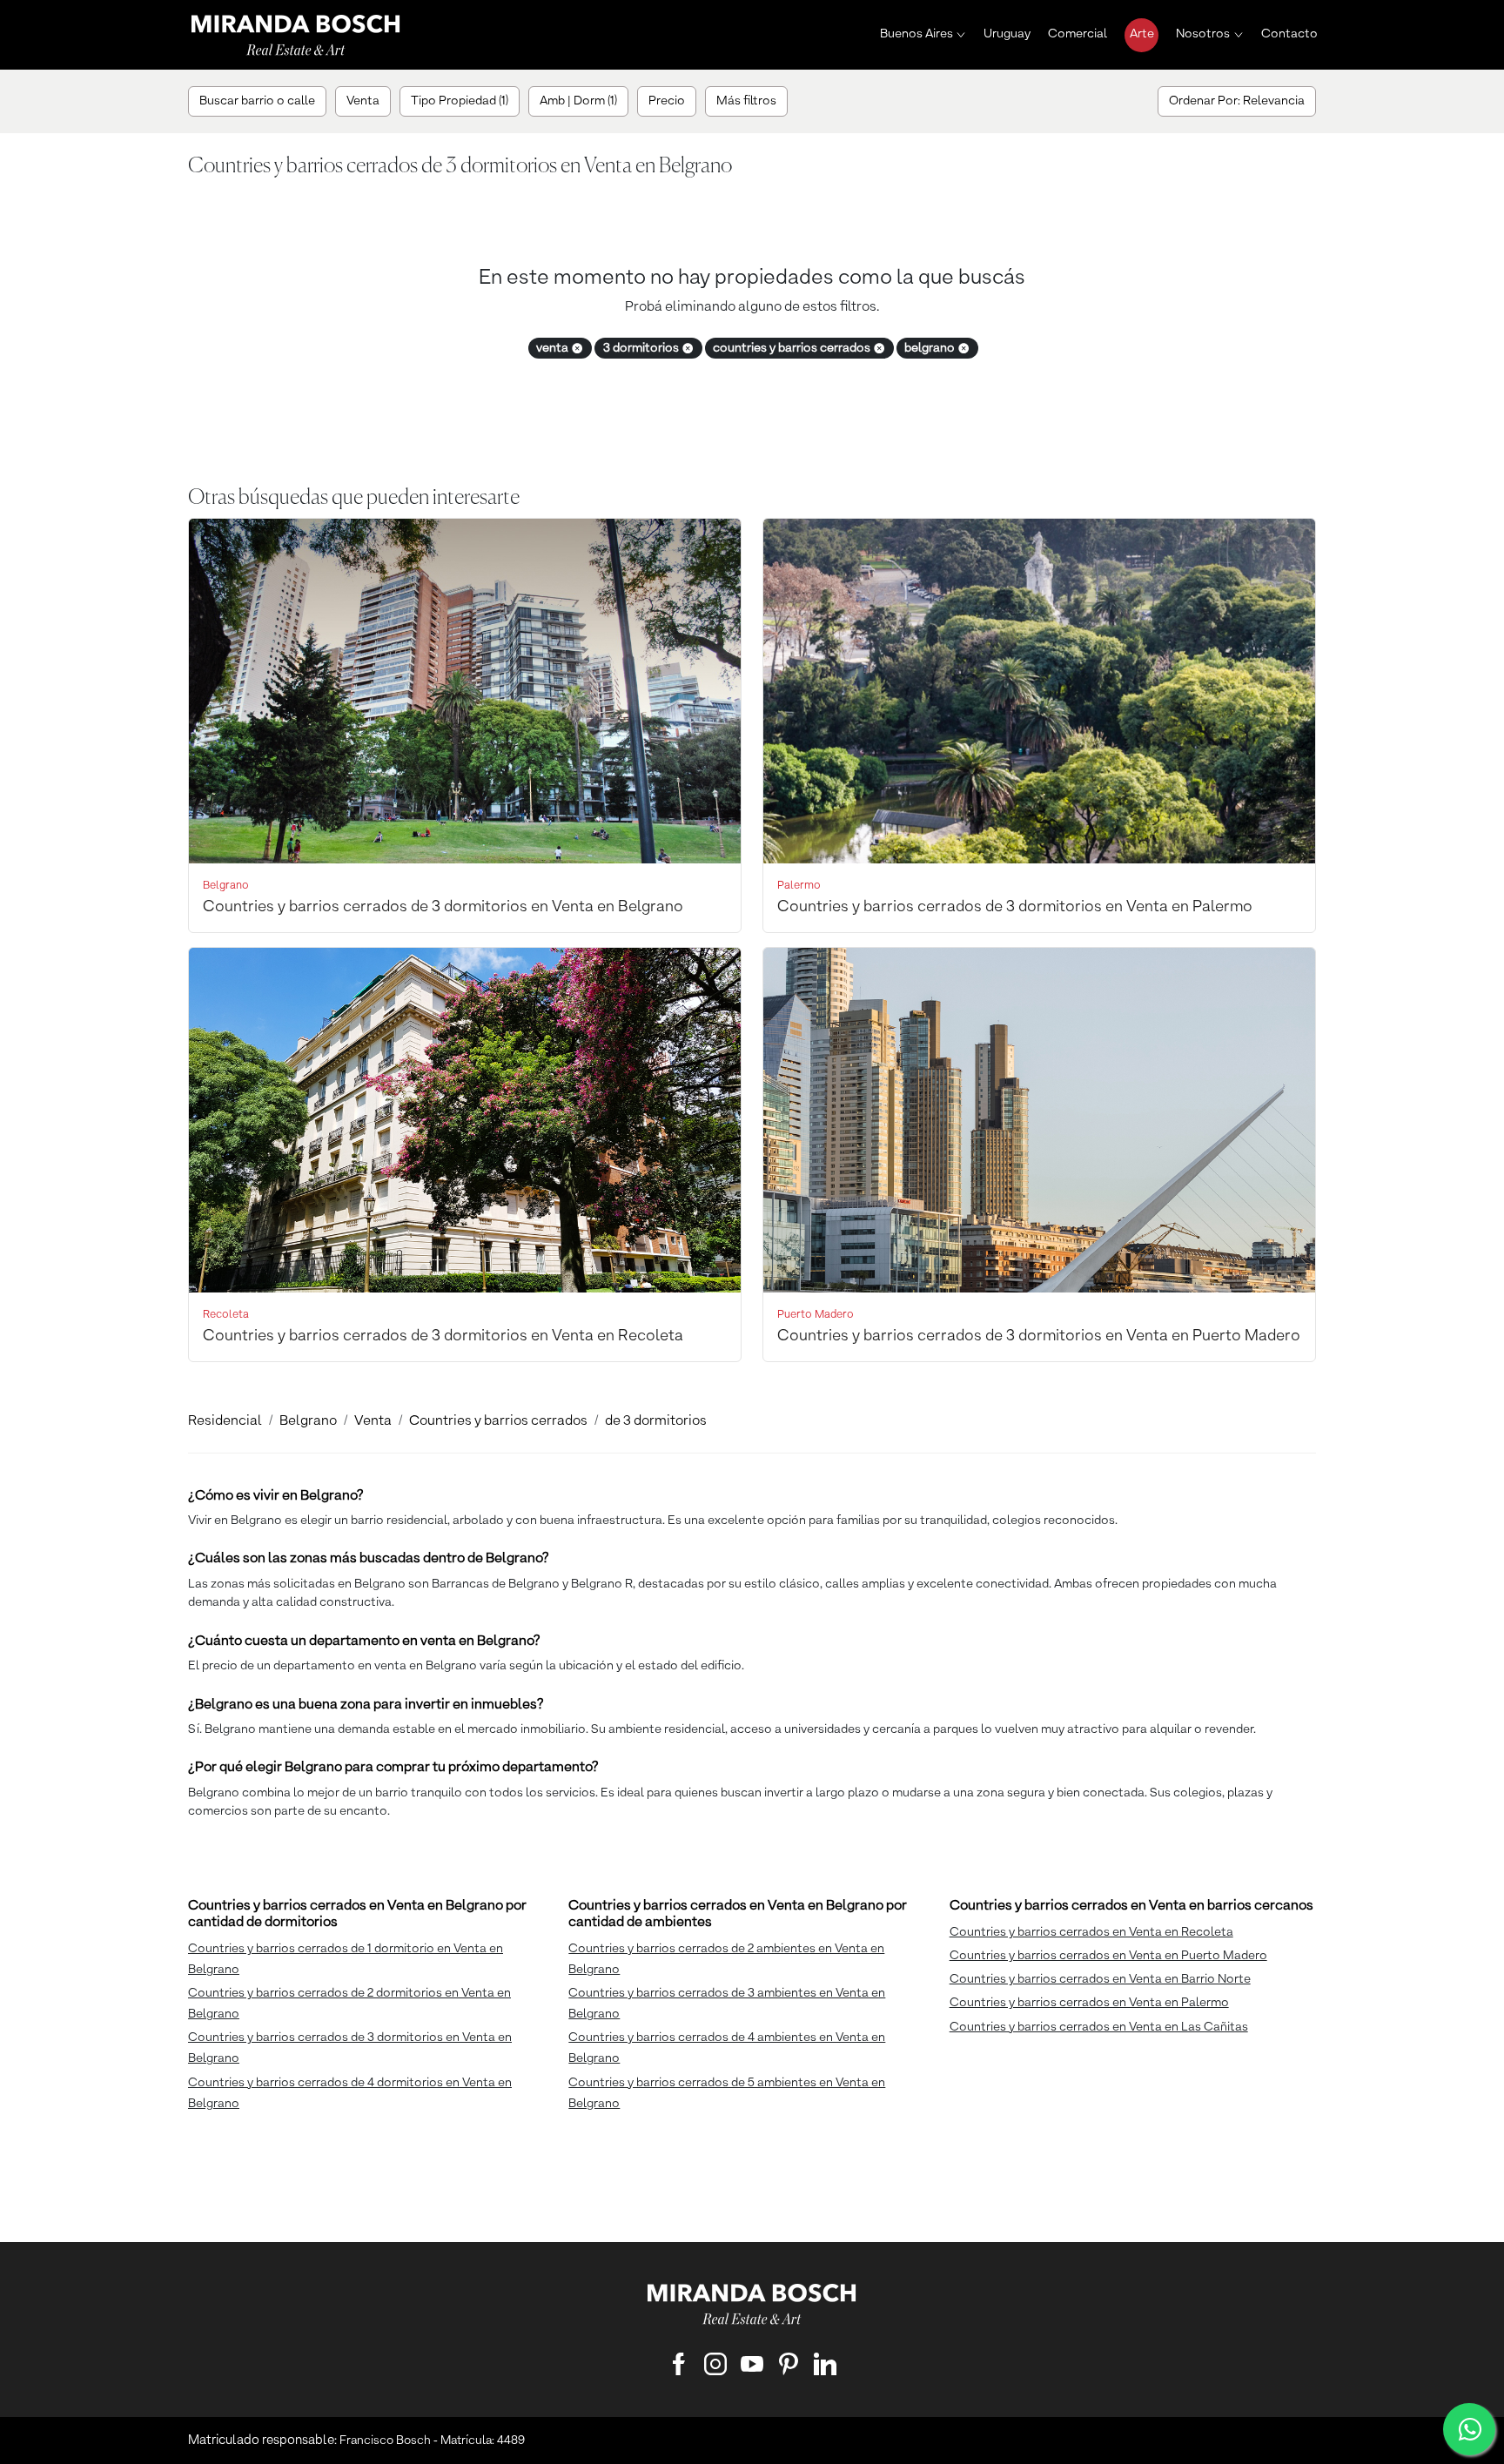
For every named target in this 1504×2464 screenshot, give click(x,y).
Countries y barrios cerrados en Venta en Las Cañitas (1099, 2027)
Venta (373, 1421)
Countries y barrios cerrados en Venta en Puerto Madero (1108, 1956)
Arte (1142, 34)
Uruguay (1007, 34)
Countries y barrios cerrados (498, 1421)
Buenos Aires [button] (916, 34)
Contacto (1289, 34)
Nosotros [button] (1203, 34)
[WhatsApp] (1469, 2429)
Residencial (225, 1421)
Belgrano (308, 1421)
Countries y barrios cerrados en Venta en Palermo (1089, 2003)
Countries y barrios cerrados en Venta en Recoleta (1091, 1932)
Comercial (1078, 34)
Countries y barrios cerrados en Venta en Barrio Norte (1100, 1979)
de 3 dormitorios (656, 1421)
